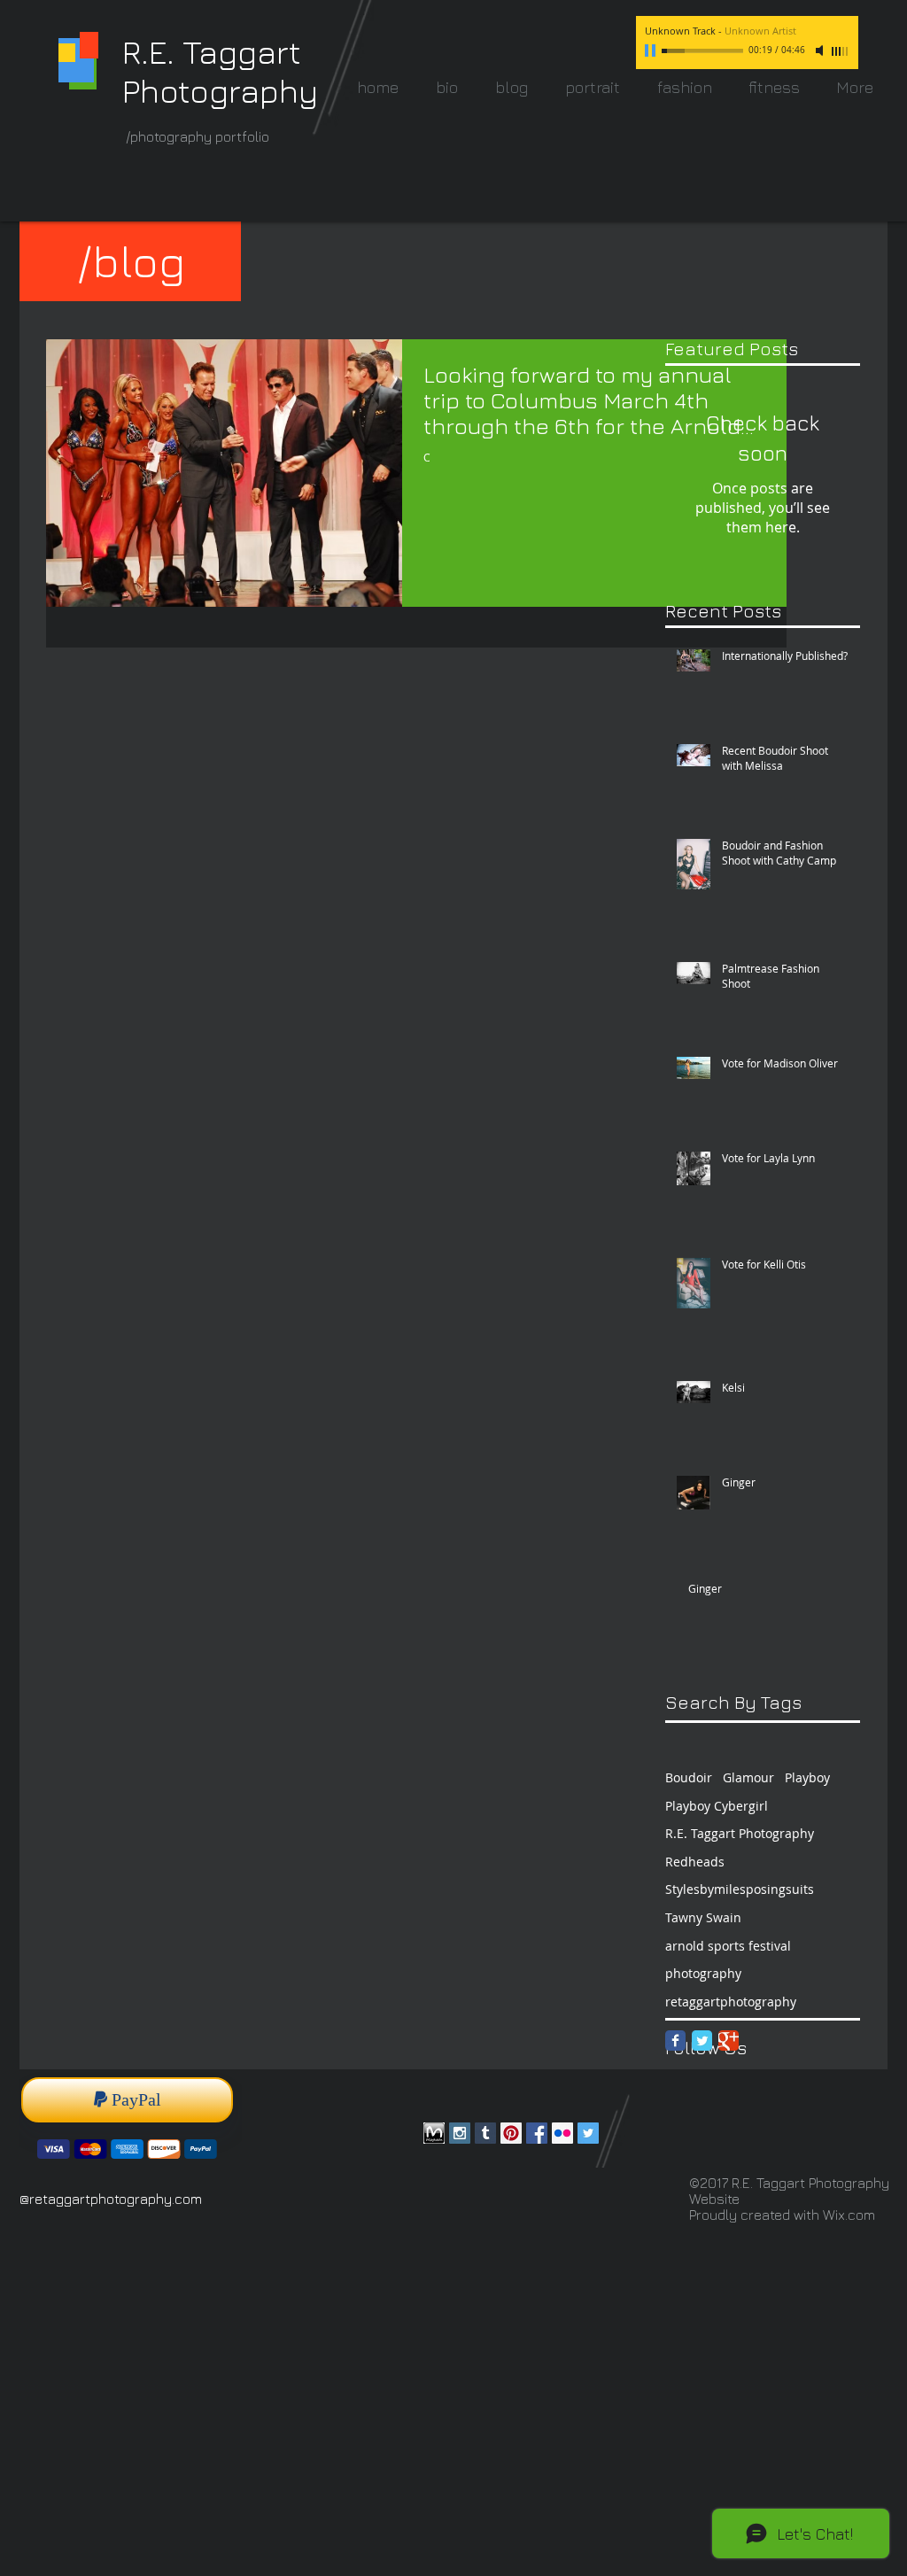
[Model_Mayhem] (434, 2133)
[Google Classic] (729, 2041)
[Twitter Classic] (702, 2041)
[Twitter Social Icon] (588, 2133)
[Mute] (821, 50)
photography (703, 1973)
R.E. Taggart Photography (740, 1833)
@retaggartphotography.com (111, 2199)
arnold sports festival (728, 1946)
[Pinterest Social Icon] (511, 2133)
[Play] (652, 50)
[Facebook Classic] (675, 2041)
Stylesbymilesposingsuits (740, 1889)
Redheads (695, 1862)
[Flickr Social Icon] (562, 2133)
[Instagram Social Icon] (460, 2133)
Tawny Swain (703, 1917)
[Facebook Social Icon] (537, 2133)
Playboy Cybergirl (717, 1806)
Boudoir (689, 1777)
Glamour (748, 1777)
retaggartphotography (731, 2002)
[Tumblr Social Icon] (485, 2133)
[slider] (841, 51)
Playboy (807, 1777)
